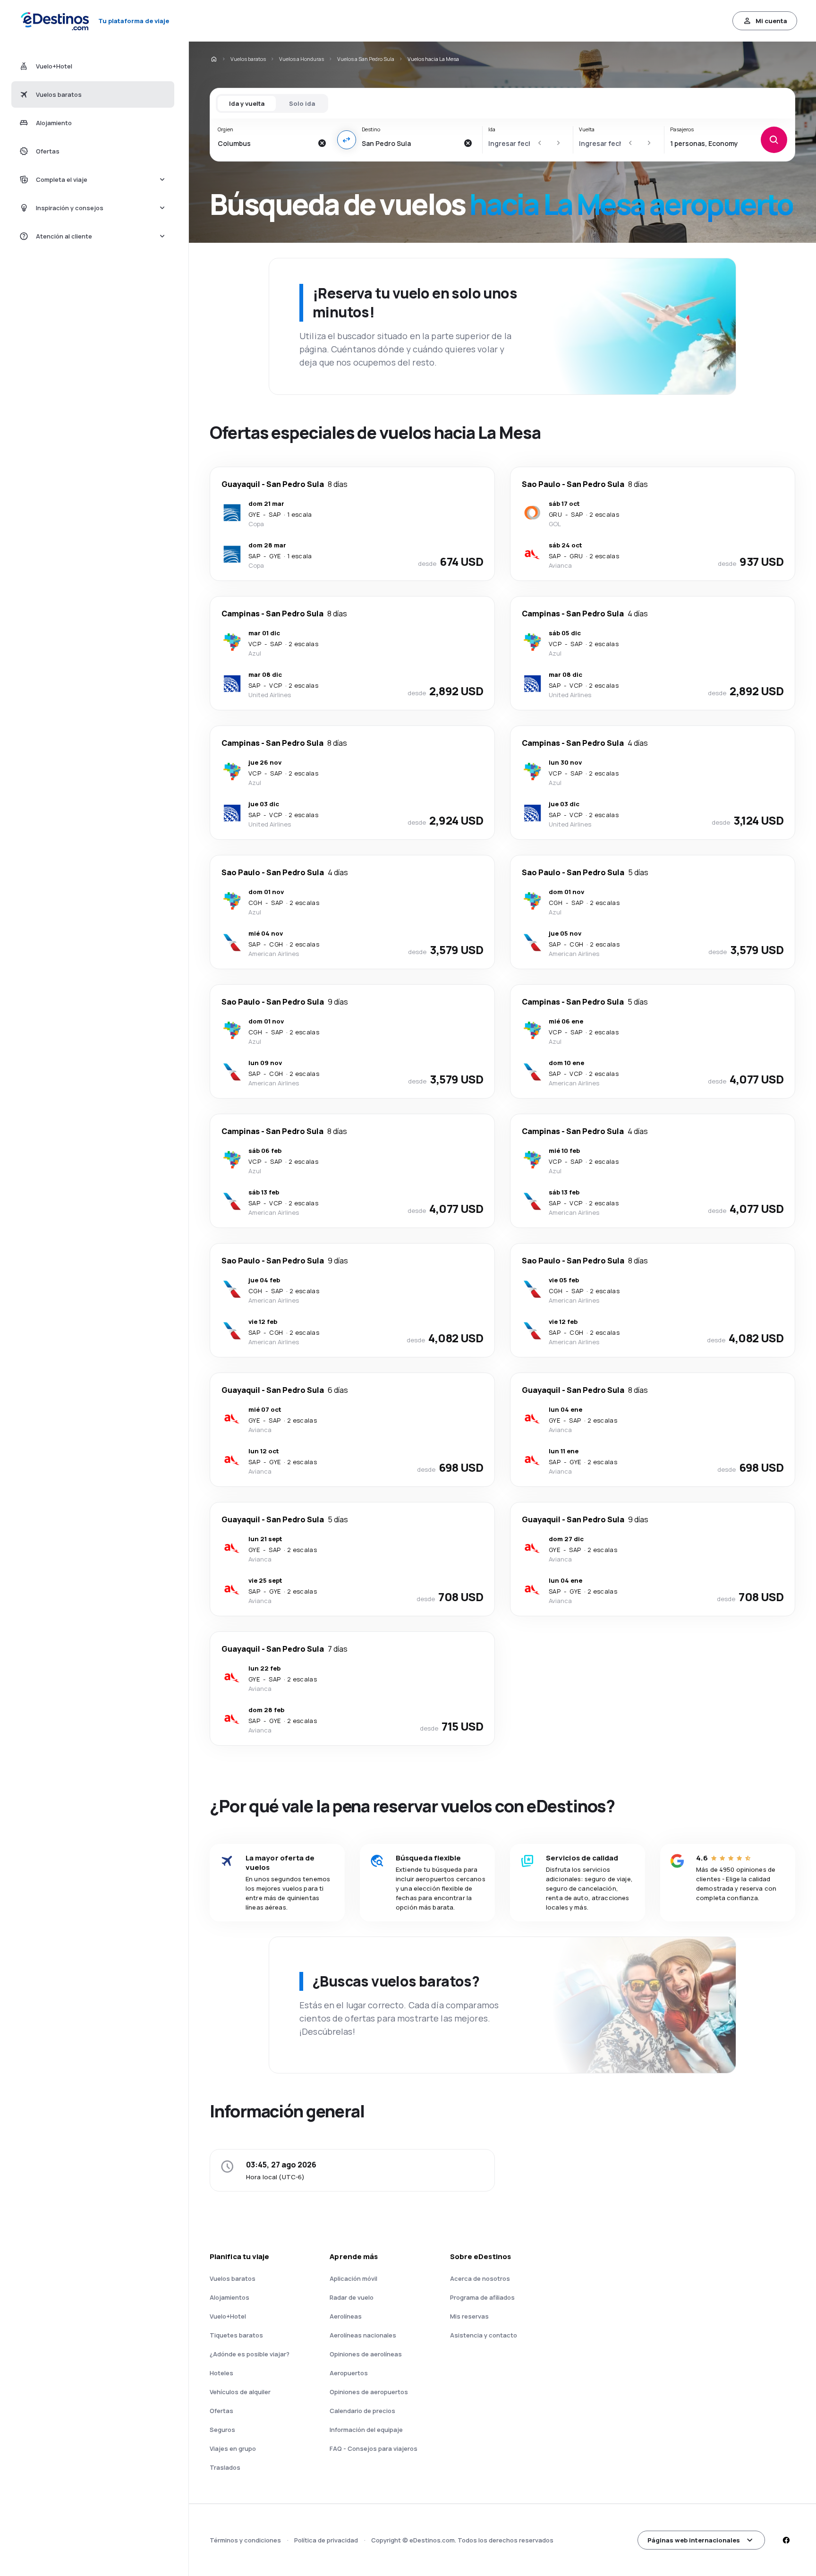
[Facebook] (786, 2540)
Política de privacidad (326, 2540)
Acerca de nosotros (480, 2278)
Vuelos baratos (248, 59)
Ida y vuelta (247, 103)
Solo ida (302, 103)
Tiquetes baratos (236, 2335)
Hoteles (221, 2373)
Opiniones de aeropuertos (369, 2392)
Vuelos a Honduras (302, 59)
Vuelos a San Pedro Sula (366, 59)
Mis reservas (469, 2316)
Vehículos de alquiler (240, 2392)
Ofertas (221, 2411)
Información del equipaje (366, 2430)
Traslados (225, 2467)
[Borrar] (322, 143)
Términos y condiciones (245, 2540)
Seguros (222, 2430)
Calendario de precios (362, 2411)
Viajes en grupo (233, 2448)
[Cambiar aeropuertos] (347, 140)
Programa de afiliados (482, 2297)
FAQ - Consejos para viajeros (374, 2448)
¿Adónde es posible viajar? (250, 2354)
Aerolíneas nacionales (363, 2335)
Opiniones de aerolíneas (366, 2354)
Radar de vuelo (352, 2297)
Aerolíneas (346, 2316)
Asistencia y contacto (484, 2335)
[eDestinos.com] (213, 59)
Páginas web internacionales (694, 2540)
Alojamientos (229, 2297)
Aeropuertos (349, 2373)
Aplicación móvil (353, 2278)
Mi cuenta (771, 21)
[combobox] (265, 143)
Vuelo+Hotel (228, 2316)
